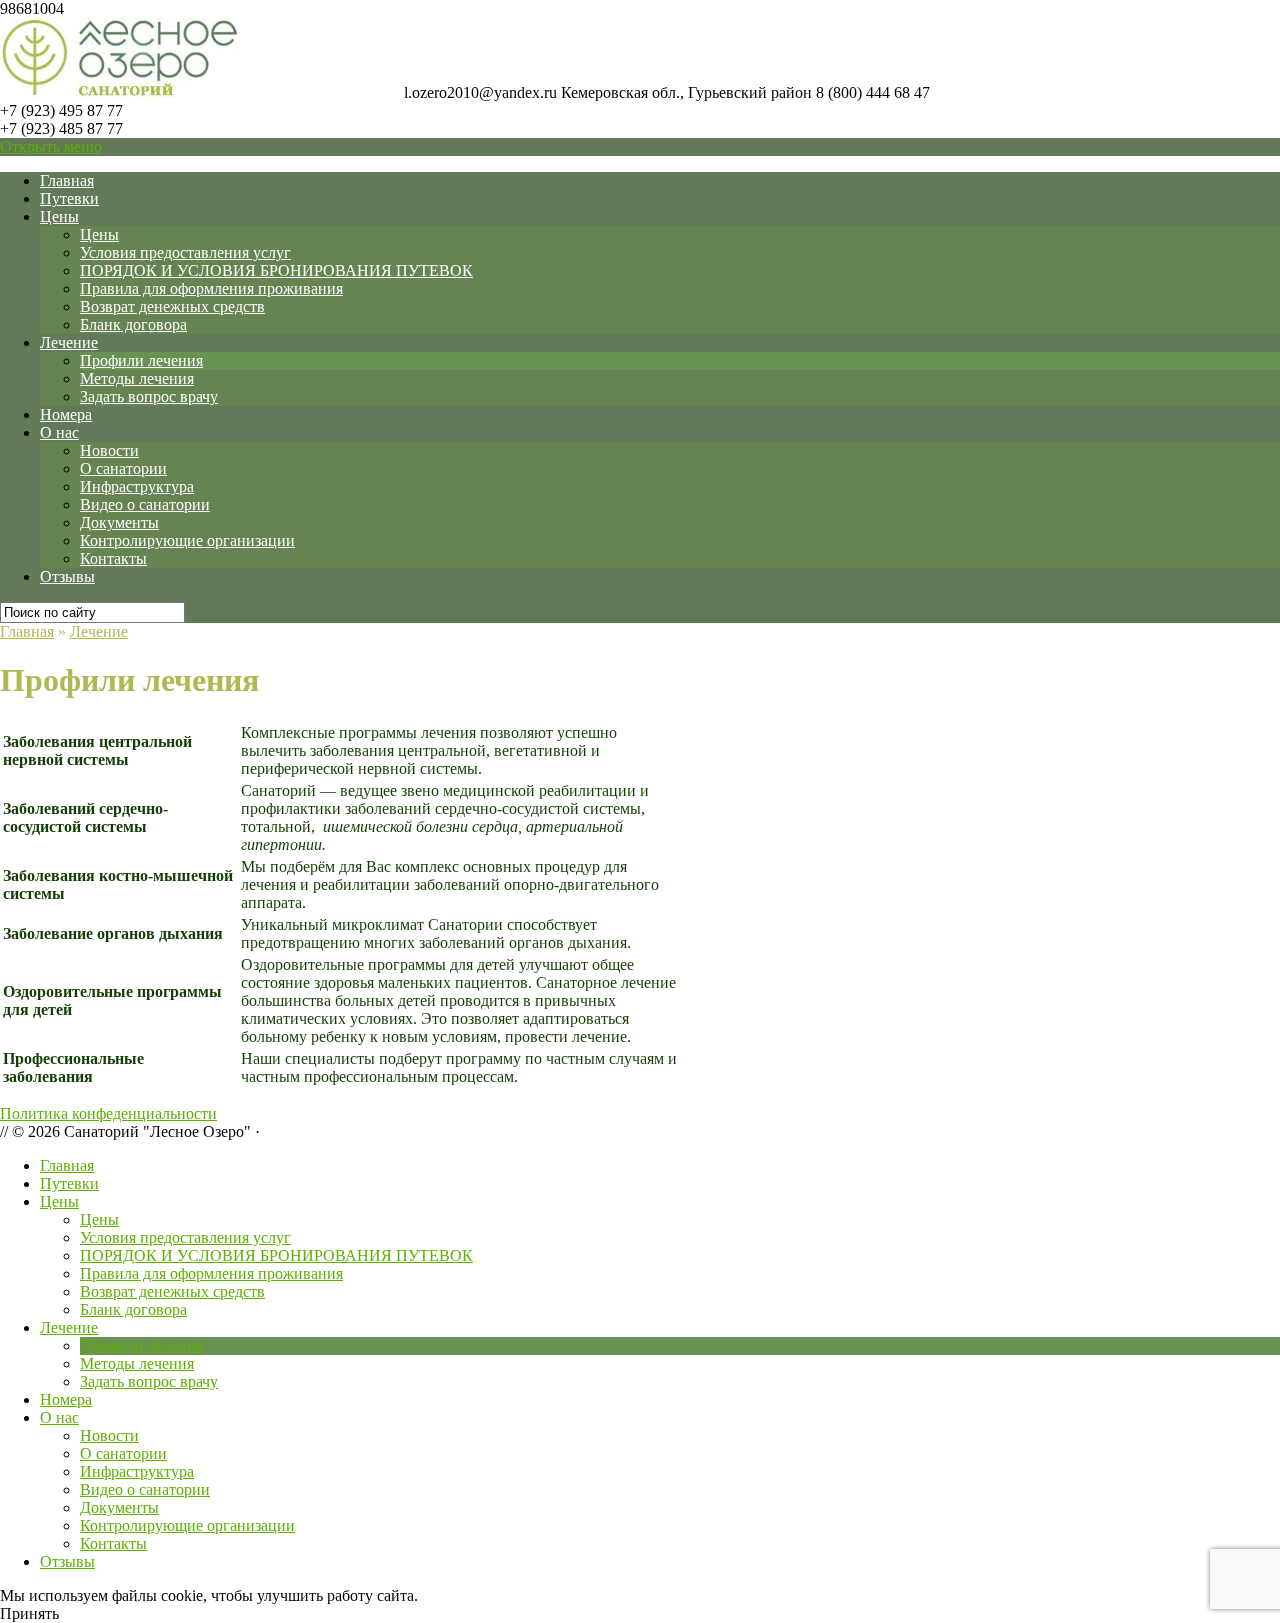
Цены (59, 216)
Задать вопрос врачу (149, 396)
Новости (109, 450)
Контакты (113, 558)
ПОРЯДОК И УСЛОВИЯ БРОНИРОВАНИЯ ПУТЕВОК (276, 270)
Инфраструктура (137, 486)
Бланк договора (133, 324)
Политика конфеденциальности (108, 1113)
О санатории (123, 468)
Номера (66, 414)
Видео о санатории (145, 504)
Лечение (69, 342)
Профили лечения (141, 360)
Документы (119, 522)
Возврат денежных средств (172, 306)
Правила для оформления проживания (211, 288)
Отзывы (67, 576)
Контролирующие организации (187, 540)
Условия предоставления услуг (185, 252)
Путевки (69, 198)
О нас (59, 432)
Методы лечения (137, 378)
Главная (67, 180)
